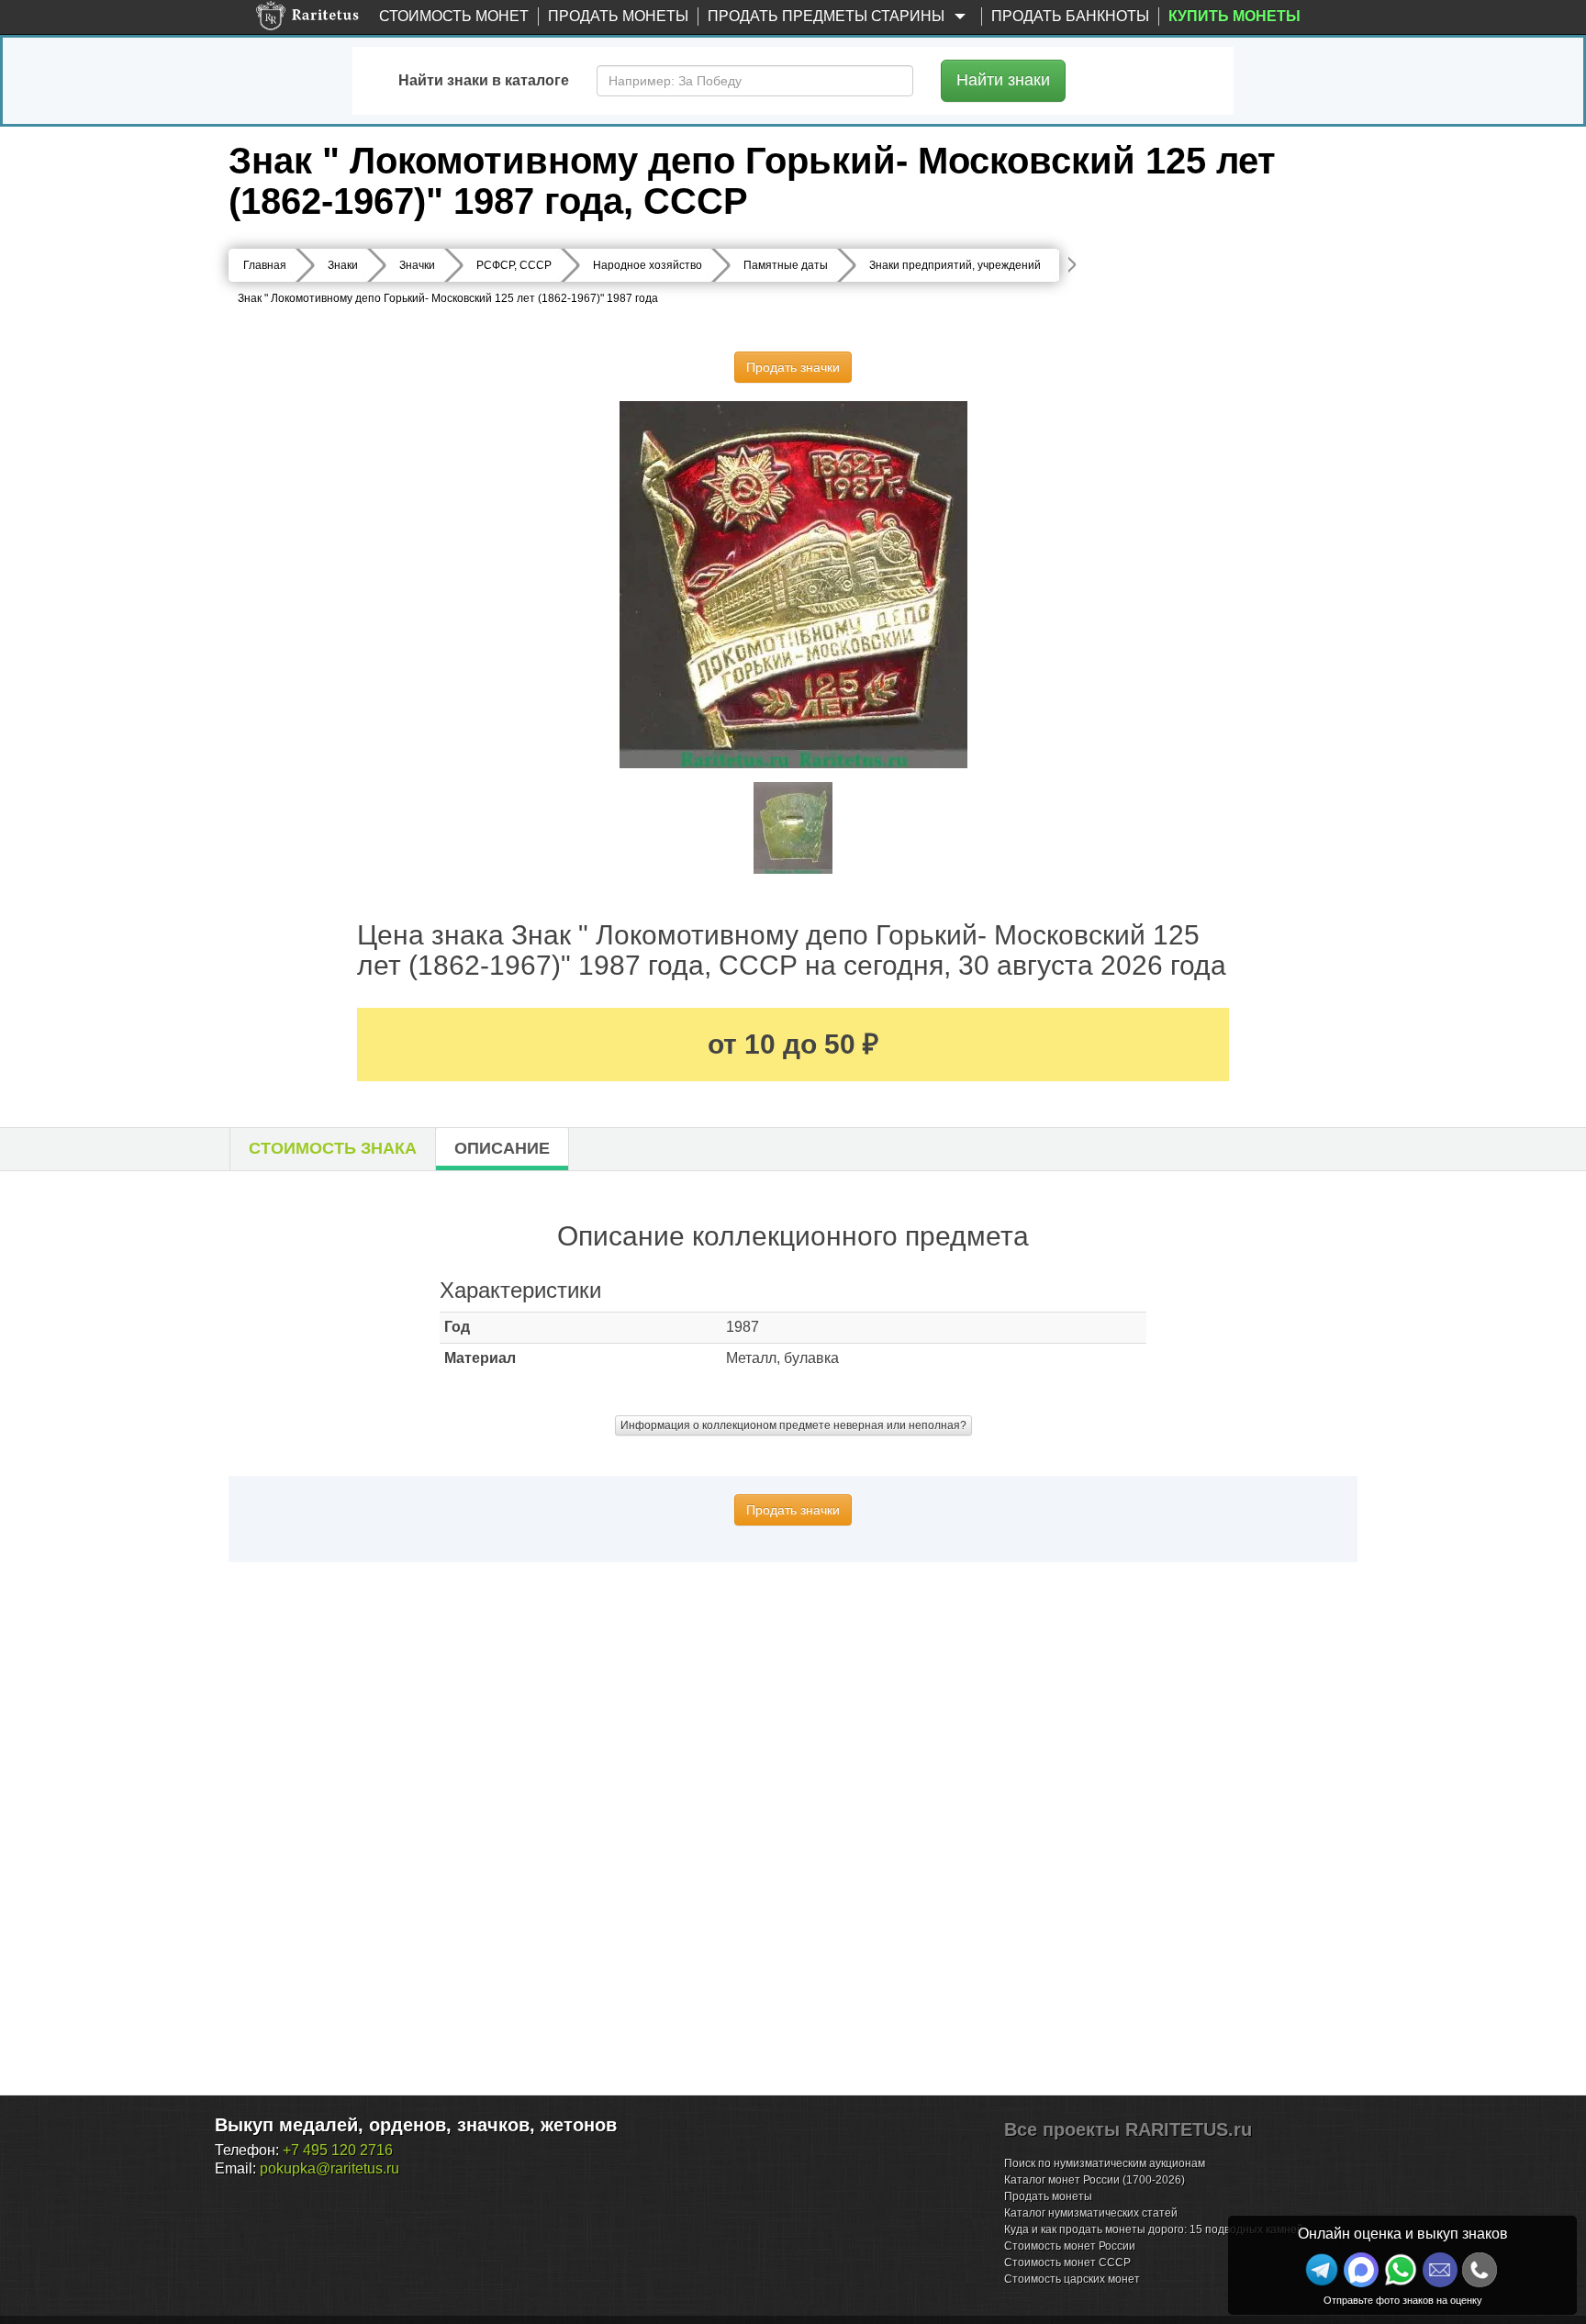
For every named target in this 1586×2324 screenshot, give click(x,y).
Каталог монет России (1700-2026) (1095, 2180)
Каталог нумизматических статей (1091, 2213)
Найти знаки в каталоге (484, 80)
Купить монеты (1234, 16)
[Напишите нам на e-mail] (1440, 2270)
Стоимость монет (454, 16)
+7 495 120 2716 (338, 2150)
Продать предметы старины (828, 16)
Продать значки (793, 367)
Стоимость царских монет (1072, 2279)
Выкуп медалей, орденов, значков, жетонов (416, 2125)
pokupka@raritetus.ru (329, 2168)
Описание (502, 1148)
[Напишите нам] (1361, 2270)
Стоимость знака (333, 1148)
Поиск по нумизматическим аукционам (1105, 2163)
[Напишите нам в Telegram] (1322, 2270)
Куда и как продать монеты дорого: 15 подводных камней (1154, 2229)
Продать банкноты (1070, 16)
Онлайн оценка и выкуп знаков (1403, 2234)
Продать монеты (618, 16)
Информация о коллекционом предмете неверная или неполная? (793, 1425)
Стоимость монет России (1070, 2246)
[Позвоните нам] (1480, 2270)
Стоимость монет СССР (1067, 2263)
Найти (1003, 80)
